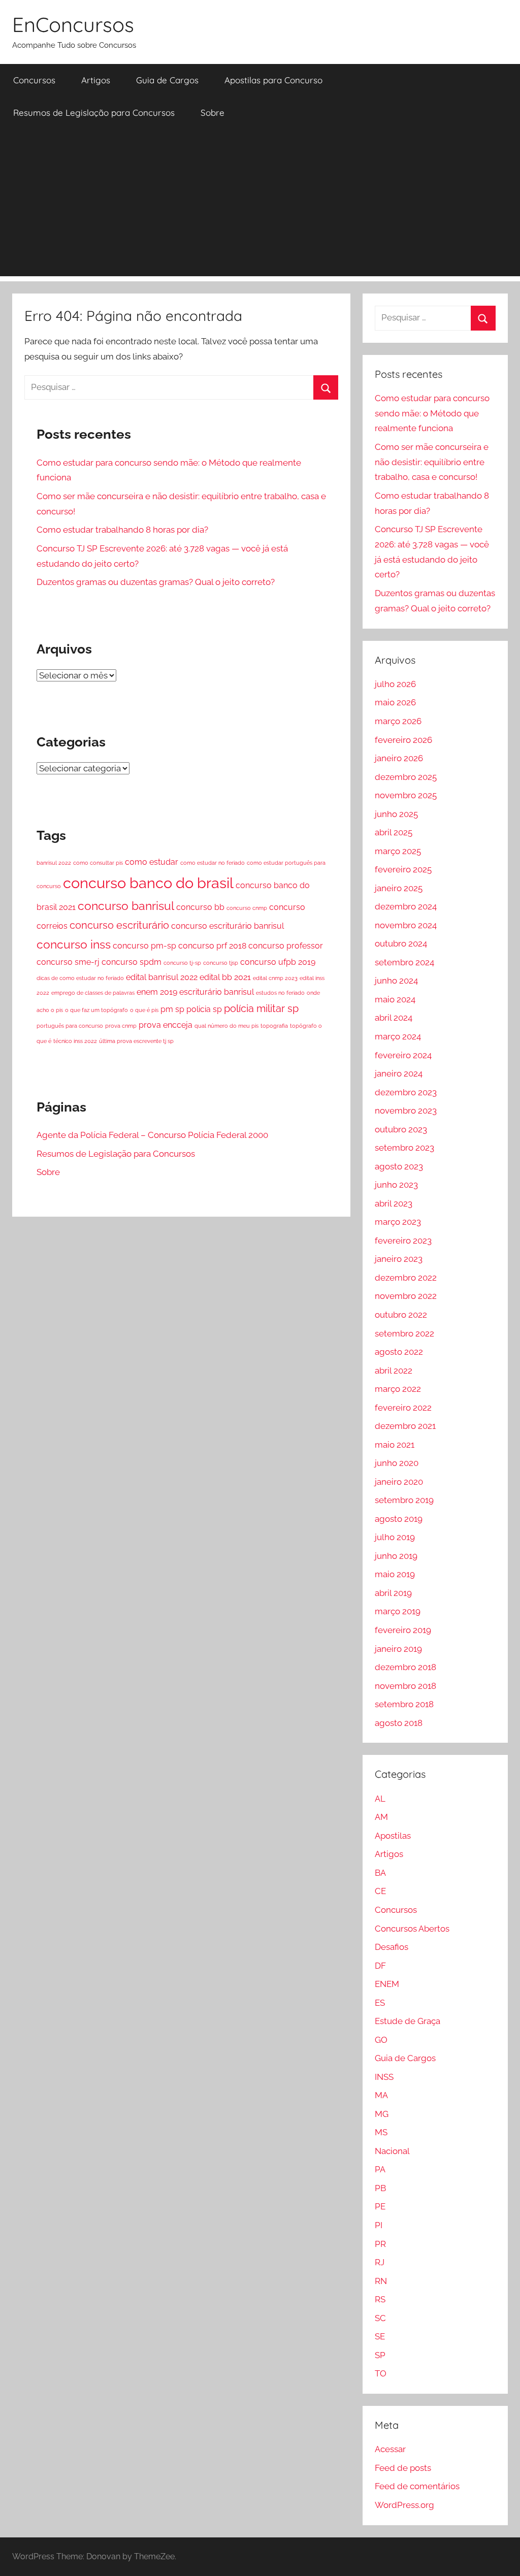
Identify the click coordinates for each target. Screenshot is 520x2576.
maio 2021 (395, 1445)
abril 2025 (394, 832)
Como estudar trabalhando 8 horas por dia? (122, 530)
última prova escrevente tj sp (136, 1041)
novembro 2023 (406, 1111)
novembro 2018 (405, 1686)
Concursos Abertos (412, 1929)
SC (380, 2318)
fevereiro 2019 (403, 1630)
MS (381, 2132)
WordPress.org (404, 2505)
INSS (384, 2077)
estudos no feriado (280, 993)
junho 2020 (397, 1463)
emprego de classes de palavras (93, 993)
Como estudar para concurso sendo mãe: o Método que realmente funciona (432, 413)
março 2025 (398, 851)
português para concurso (70, 1026)
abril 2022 (394, 1371)
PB (380, 2188)
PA (380, 2169)
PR (380, 2244)
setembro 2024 (404, 962)
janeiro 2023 (399, 1259)
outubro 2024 (401, 943)
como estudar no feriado (213, 863)
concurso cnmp (247, 908)
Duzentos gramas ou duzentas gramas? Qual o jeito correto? (156, 582)
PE (380, 2206)
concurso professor (286, 946)
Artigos (96, 80)
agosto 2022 (399, 1352)
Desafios (392, 1947)
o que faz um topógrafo (96, 1010)
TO (381, 2373)
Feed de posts (403, 2468)
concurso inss (74, 944)
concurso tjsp (221, 963)
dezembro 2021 (405, 1426)
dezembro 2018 (405, 1667)
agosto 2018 (399, 1723)
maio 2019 (395, 1574)
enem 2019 (157, 992)
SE (380, 2336)
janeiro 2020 (399, 1482)
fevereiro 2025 (403, 869)
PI (379, 2225)
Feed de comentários (417, 2486)
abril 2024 (394, 1018)
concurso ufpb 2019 (278, 962)
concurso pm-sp (144, 946)
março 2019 (398, 1611)
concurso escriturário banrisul (227, 926)
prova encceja (166, 1025)
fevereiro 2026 (403, 740)
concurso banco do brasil (148, 883)
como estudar (152, 862)
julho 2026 (395, 684)
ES (380, 2003)
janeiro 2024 (399, 1073)
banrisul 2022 (54, 863)
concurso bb (200, 907)
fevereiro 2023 (403, 1241)
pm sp (172, 1009)
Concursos (34, 80)
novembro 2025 (406, 795)
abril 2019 (393, 1593)
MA (381, 2095)
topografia (274, 1026)
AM (381, 1817)
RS (380, 2299)
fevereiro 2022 (403, 1408)
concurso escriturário (119, 925)
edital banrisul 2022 (162, 977)
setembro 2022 (404, 1333)
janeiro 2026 (399, 758)
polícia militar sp (261, 1008)
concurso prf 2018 (212, 946)
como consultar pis (98, 863)
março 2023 (398, 1222)
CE (380, 1891)
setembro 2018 (404, 1704)
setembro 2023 (404, 1148)
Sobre (213, 112)
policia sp (204, 1009)
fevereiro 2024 (403, 1055)
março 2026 (398, 721)
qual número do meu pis (226, 1026)
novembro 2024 (406, 925)
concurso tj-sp (182, 963)
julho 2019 (395, 1537)
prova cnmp (121, 1026)
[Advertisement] (260, 205)
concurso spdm (132, 962)
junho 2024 (396, 981)
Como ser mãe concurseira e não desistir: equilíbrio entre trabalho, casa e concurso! (432, 462)
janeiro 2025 (399, 888)
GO (381, 2040)
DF (380, 1966)
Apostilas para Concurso (273, 80)
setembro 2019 (404, 1500)
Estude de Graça (408, 2021)
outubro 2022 (401, 1315)
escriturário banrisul (217, 992)
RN (381, 2281)
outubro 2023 (401, 1129)
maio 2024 (395, 999)
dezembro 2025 (406, 777)
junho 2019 (396, 1556)
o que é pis (144, 1010)
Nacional (392, 2151)
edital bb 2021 (225, 977)
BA (380, 1873)
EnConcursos (73, 24)
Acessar (390, 2449)
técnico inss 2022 (75, 1041)
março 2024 (398, 1036)
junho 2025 (396, 814)
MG (382, 2114)
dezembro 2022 (406, 1278)
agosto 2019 (399, 1519)
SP (380, 2355)
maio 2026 (395, 702)
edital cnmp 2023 (275, 978)
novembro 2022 (406, 1296)
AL (380, 1799)
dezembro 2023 (406, 1092)
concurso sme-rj (68, 962)
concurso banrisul (126, 906)
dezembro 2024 (406, 906)
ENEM (387, 1984)
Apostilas (393, 1836)
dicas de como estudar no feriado (80, 978)
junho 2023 (396, 1185)
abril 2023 (394, 1203)
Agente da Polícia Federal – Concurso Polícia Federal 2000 (152, 1135)
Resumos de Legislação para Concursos (94, 112)
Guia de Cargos (167, 80)
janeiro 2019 (398, 1649)
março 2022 (398, 1389)
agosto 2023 (399, 1166)
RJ (380, 2262)
